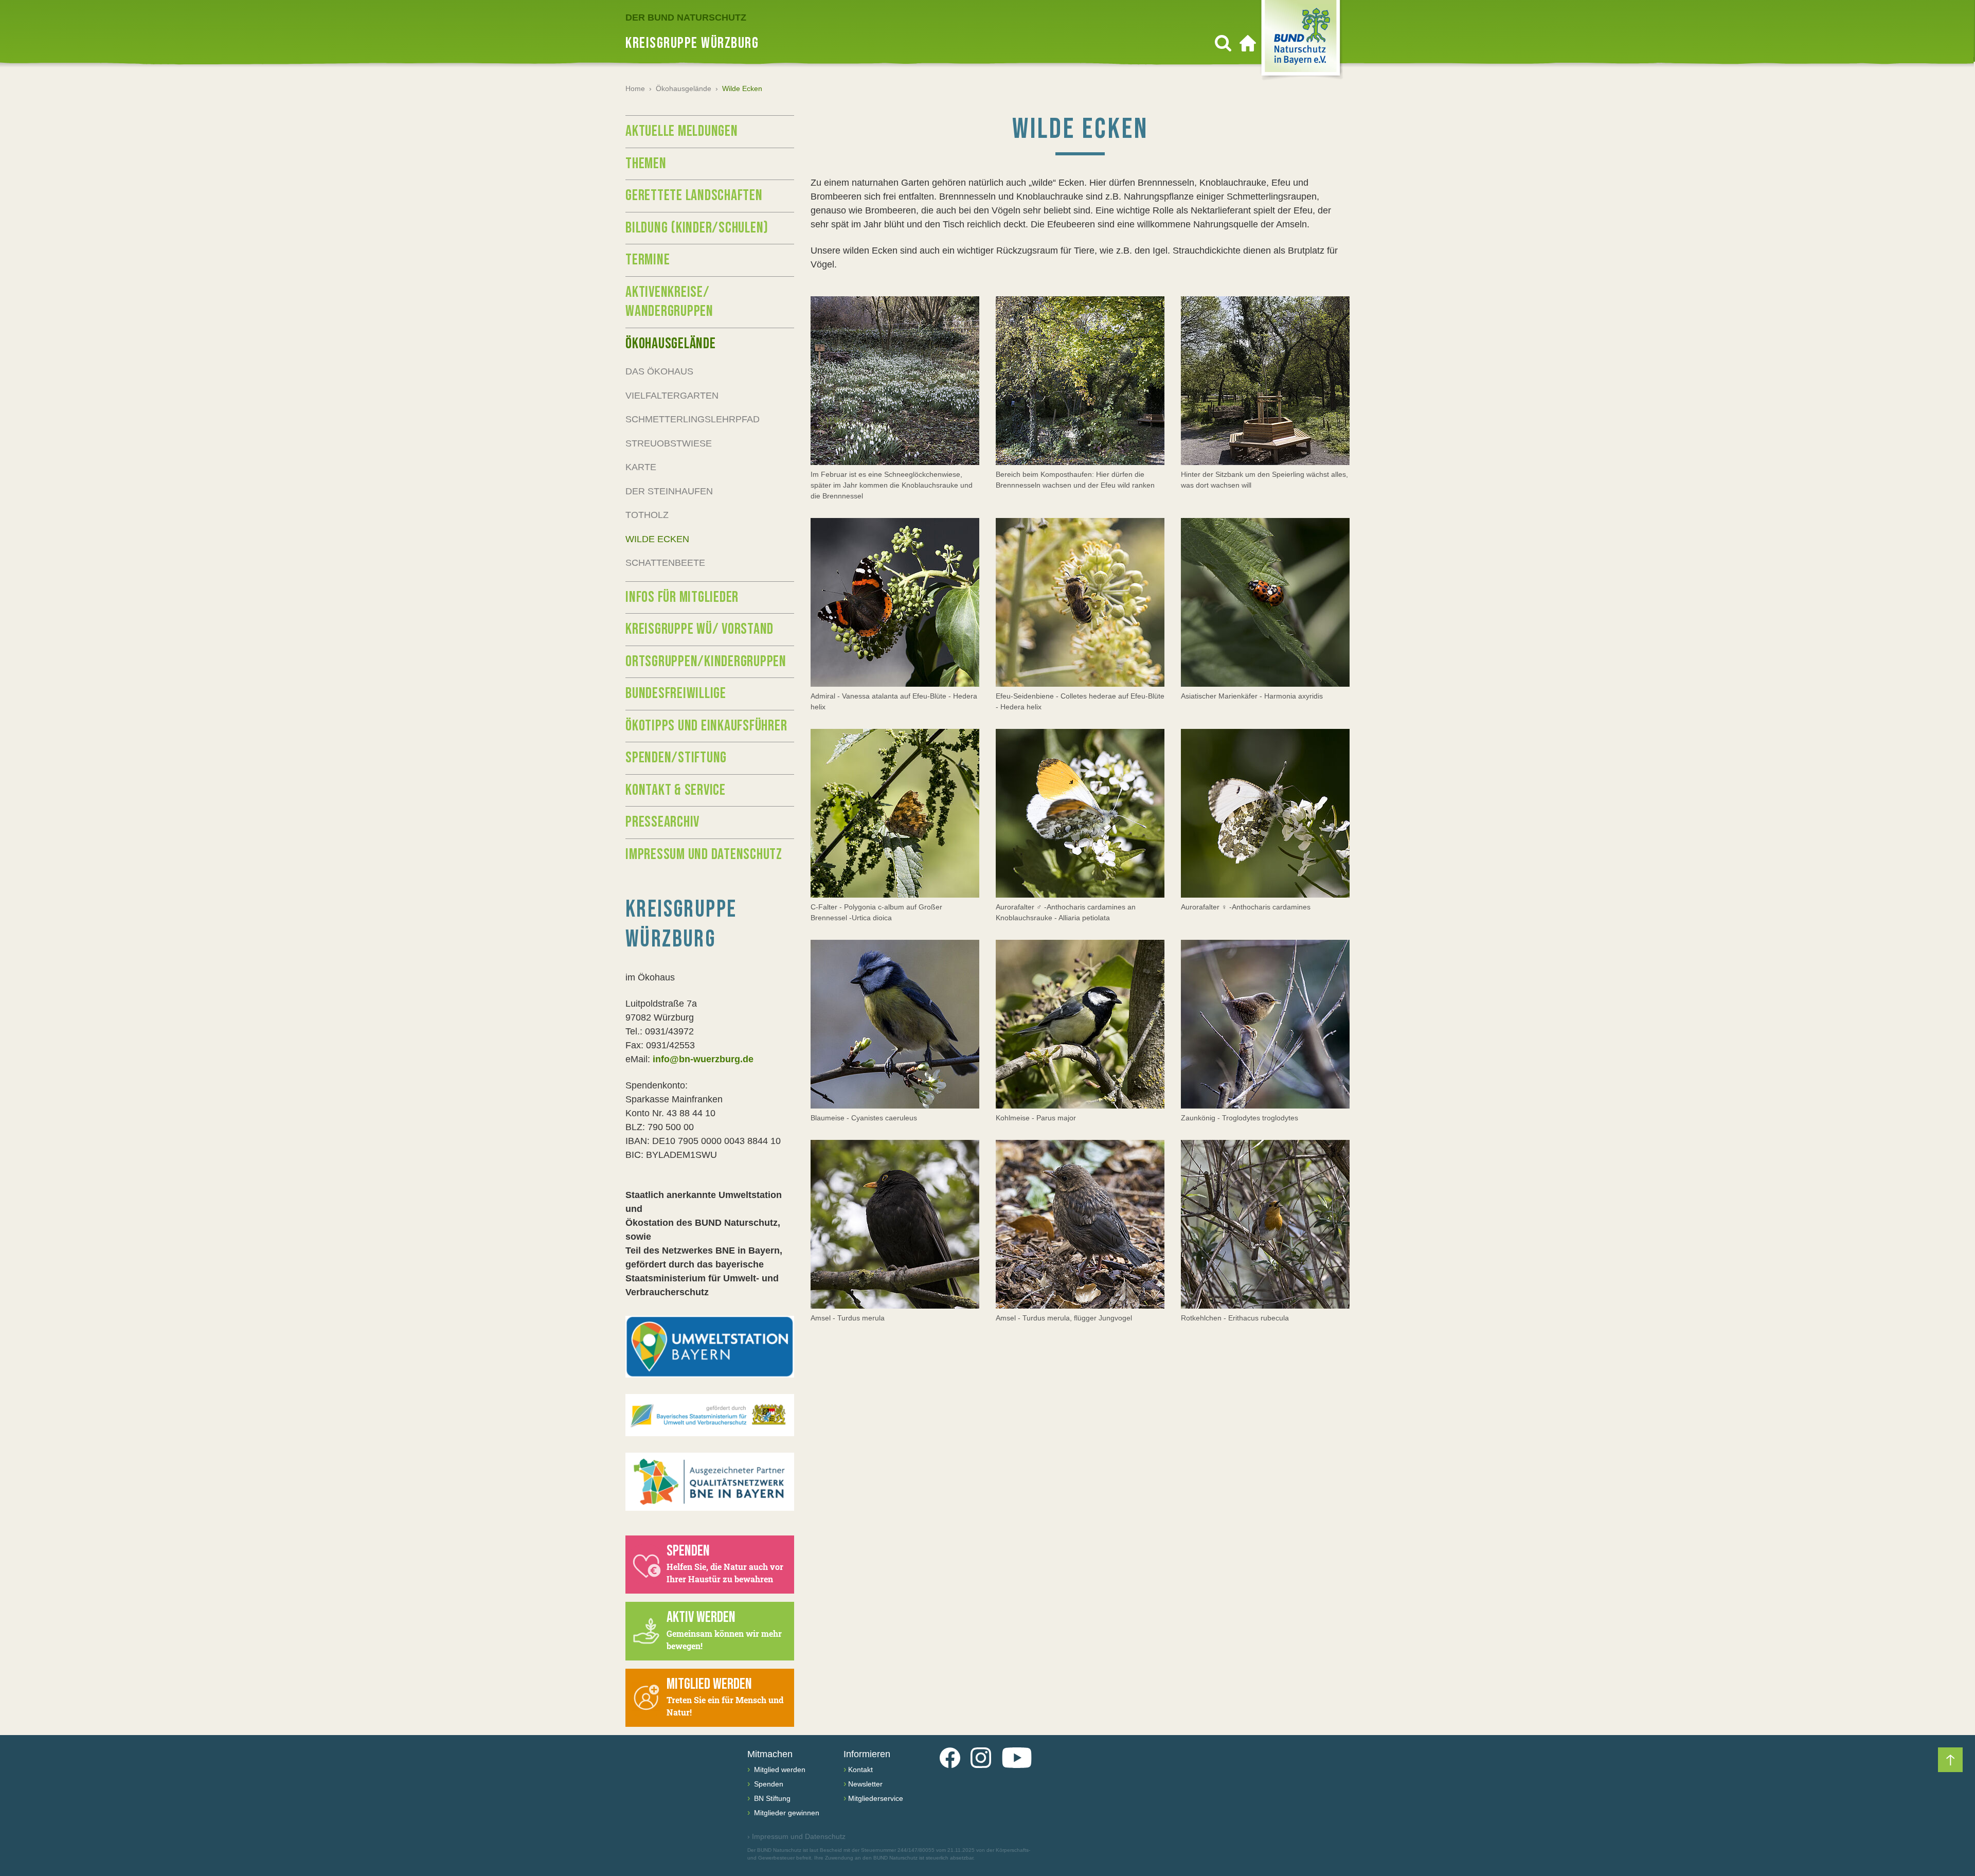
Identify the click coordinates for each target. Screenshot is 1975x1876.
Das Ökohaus (659, 371)
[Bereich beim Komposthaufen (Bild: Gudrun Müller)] (1080, 381)
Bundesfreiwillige (676, 693)
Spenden (768, 1784)
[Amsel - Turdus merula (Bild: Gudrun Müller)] (895, 1224)
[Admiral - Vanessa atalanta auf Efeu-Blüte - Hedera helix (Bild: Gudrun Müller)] (895, 602)
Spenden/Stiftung (676, 758)
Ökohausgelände (684, 88)
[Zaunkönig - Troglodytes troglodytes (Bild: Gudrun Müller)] (1265, 1024)
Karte (641, 467)
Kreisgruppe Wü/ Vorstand (699, 629)
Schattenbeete (665, 563)
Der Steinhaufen (669, 491)
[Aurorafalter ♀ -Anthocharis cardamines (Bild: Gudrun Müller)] (1265, 813)
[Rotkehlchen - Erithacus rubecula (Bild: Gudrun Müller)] (1265, 1224)
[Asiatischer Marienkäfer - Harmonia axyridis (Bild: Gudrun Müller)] (1265, 602)
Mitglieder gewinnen (786, 1813)
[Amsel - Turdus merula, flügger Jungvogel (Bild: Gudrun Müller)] (1080, 1224)
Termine (648, 260)
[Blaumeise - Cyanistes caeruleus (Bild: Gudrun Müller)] (895, 1024)
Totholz (647, 515)
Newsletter (865, 1784)
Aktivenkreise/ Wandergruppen (669, 302)
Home (635, 88)
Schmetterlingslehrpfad (693, 419)
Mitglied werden (779, 1770)
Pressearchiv (662, 822)
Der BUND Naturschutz (686, 17)
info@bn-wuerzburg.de (703, 1059)
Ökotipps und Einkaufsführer (706, 726)
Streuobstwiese (669, 443)
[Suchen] (1223, 43)
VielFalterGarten (672, 396)
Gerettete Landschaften (694, 195)
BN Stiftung (771, 1798)
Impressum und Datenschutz (704, 854)
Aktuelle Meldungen (682, 131)
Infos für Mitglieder (682, 597)
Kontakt (860, 1770)
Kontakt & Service (676, 790)
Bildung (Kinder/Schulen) (697, 228)
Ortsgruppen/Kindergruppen (706, 662)
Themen (646, 164)
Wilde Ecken (657, 539)
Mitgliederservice (876, 1798)
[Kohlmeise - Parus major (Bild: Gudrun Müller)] (1080, 1024)
